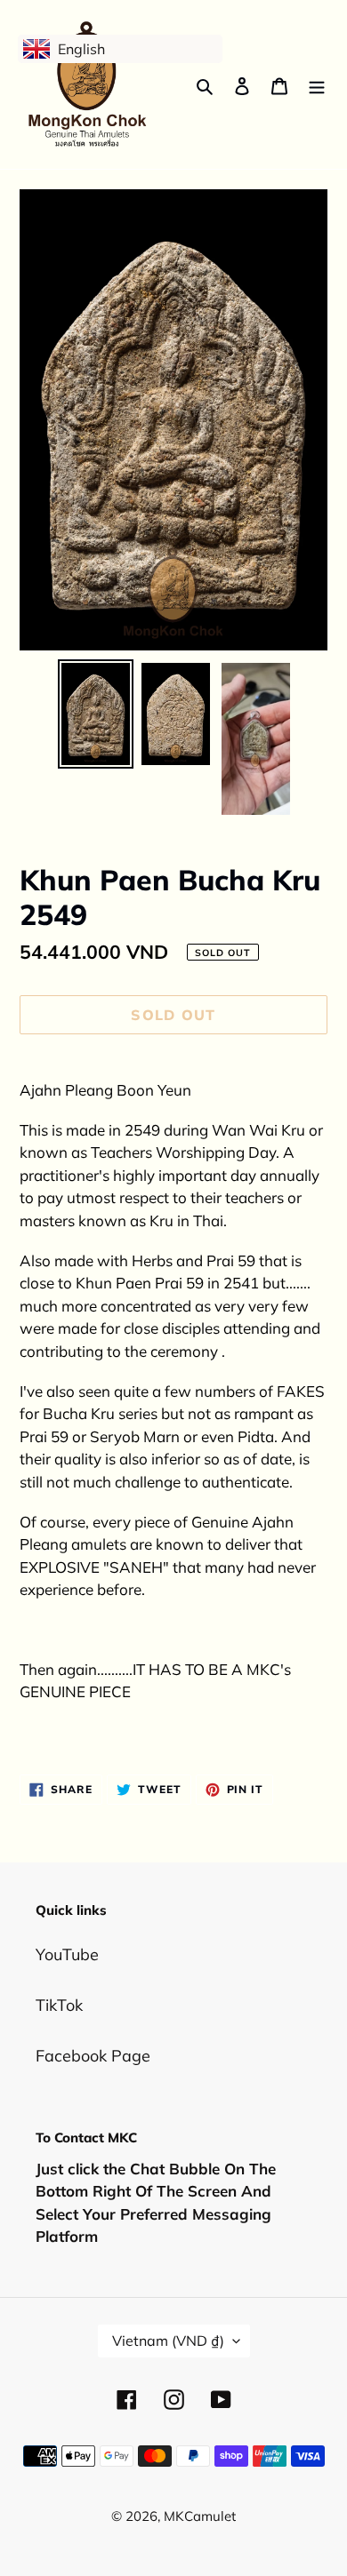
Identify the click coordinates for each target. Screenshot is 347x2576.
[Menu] (317, 85)
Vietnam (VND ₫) (168, 2341)
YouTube (67, 1954)
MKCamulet (200, 2516)
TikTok (59, 2005)
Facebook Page (93, 2056)
